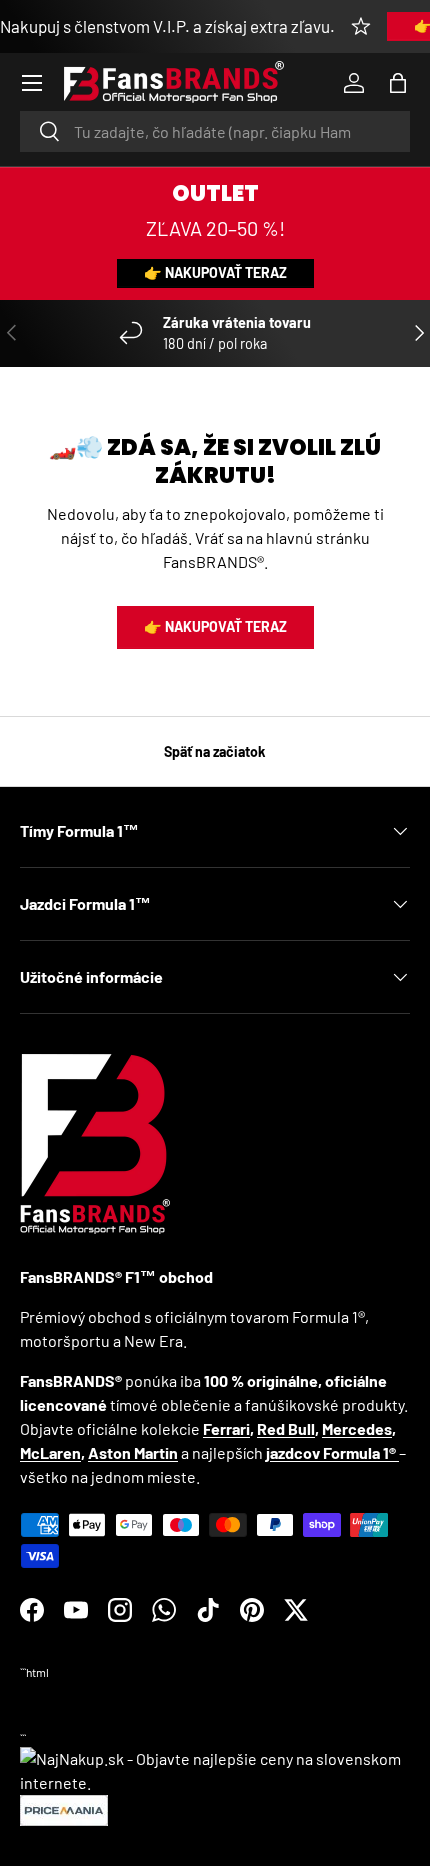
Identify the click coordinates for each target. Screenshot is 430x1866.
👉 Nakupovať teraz (215, 272)
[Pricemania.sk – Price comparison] (64, 1806)
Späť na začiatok (215, 751)
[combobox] (215, 131)
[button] (398, 83)
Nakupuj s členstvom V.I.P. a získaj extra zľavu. (167, 26)
